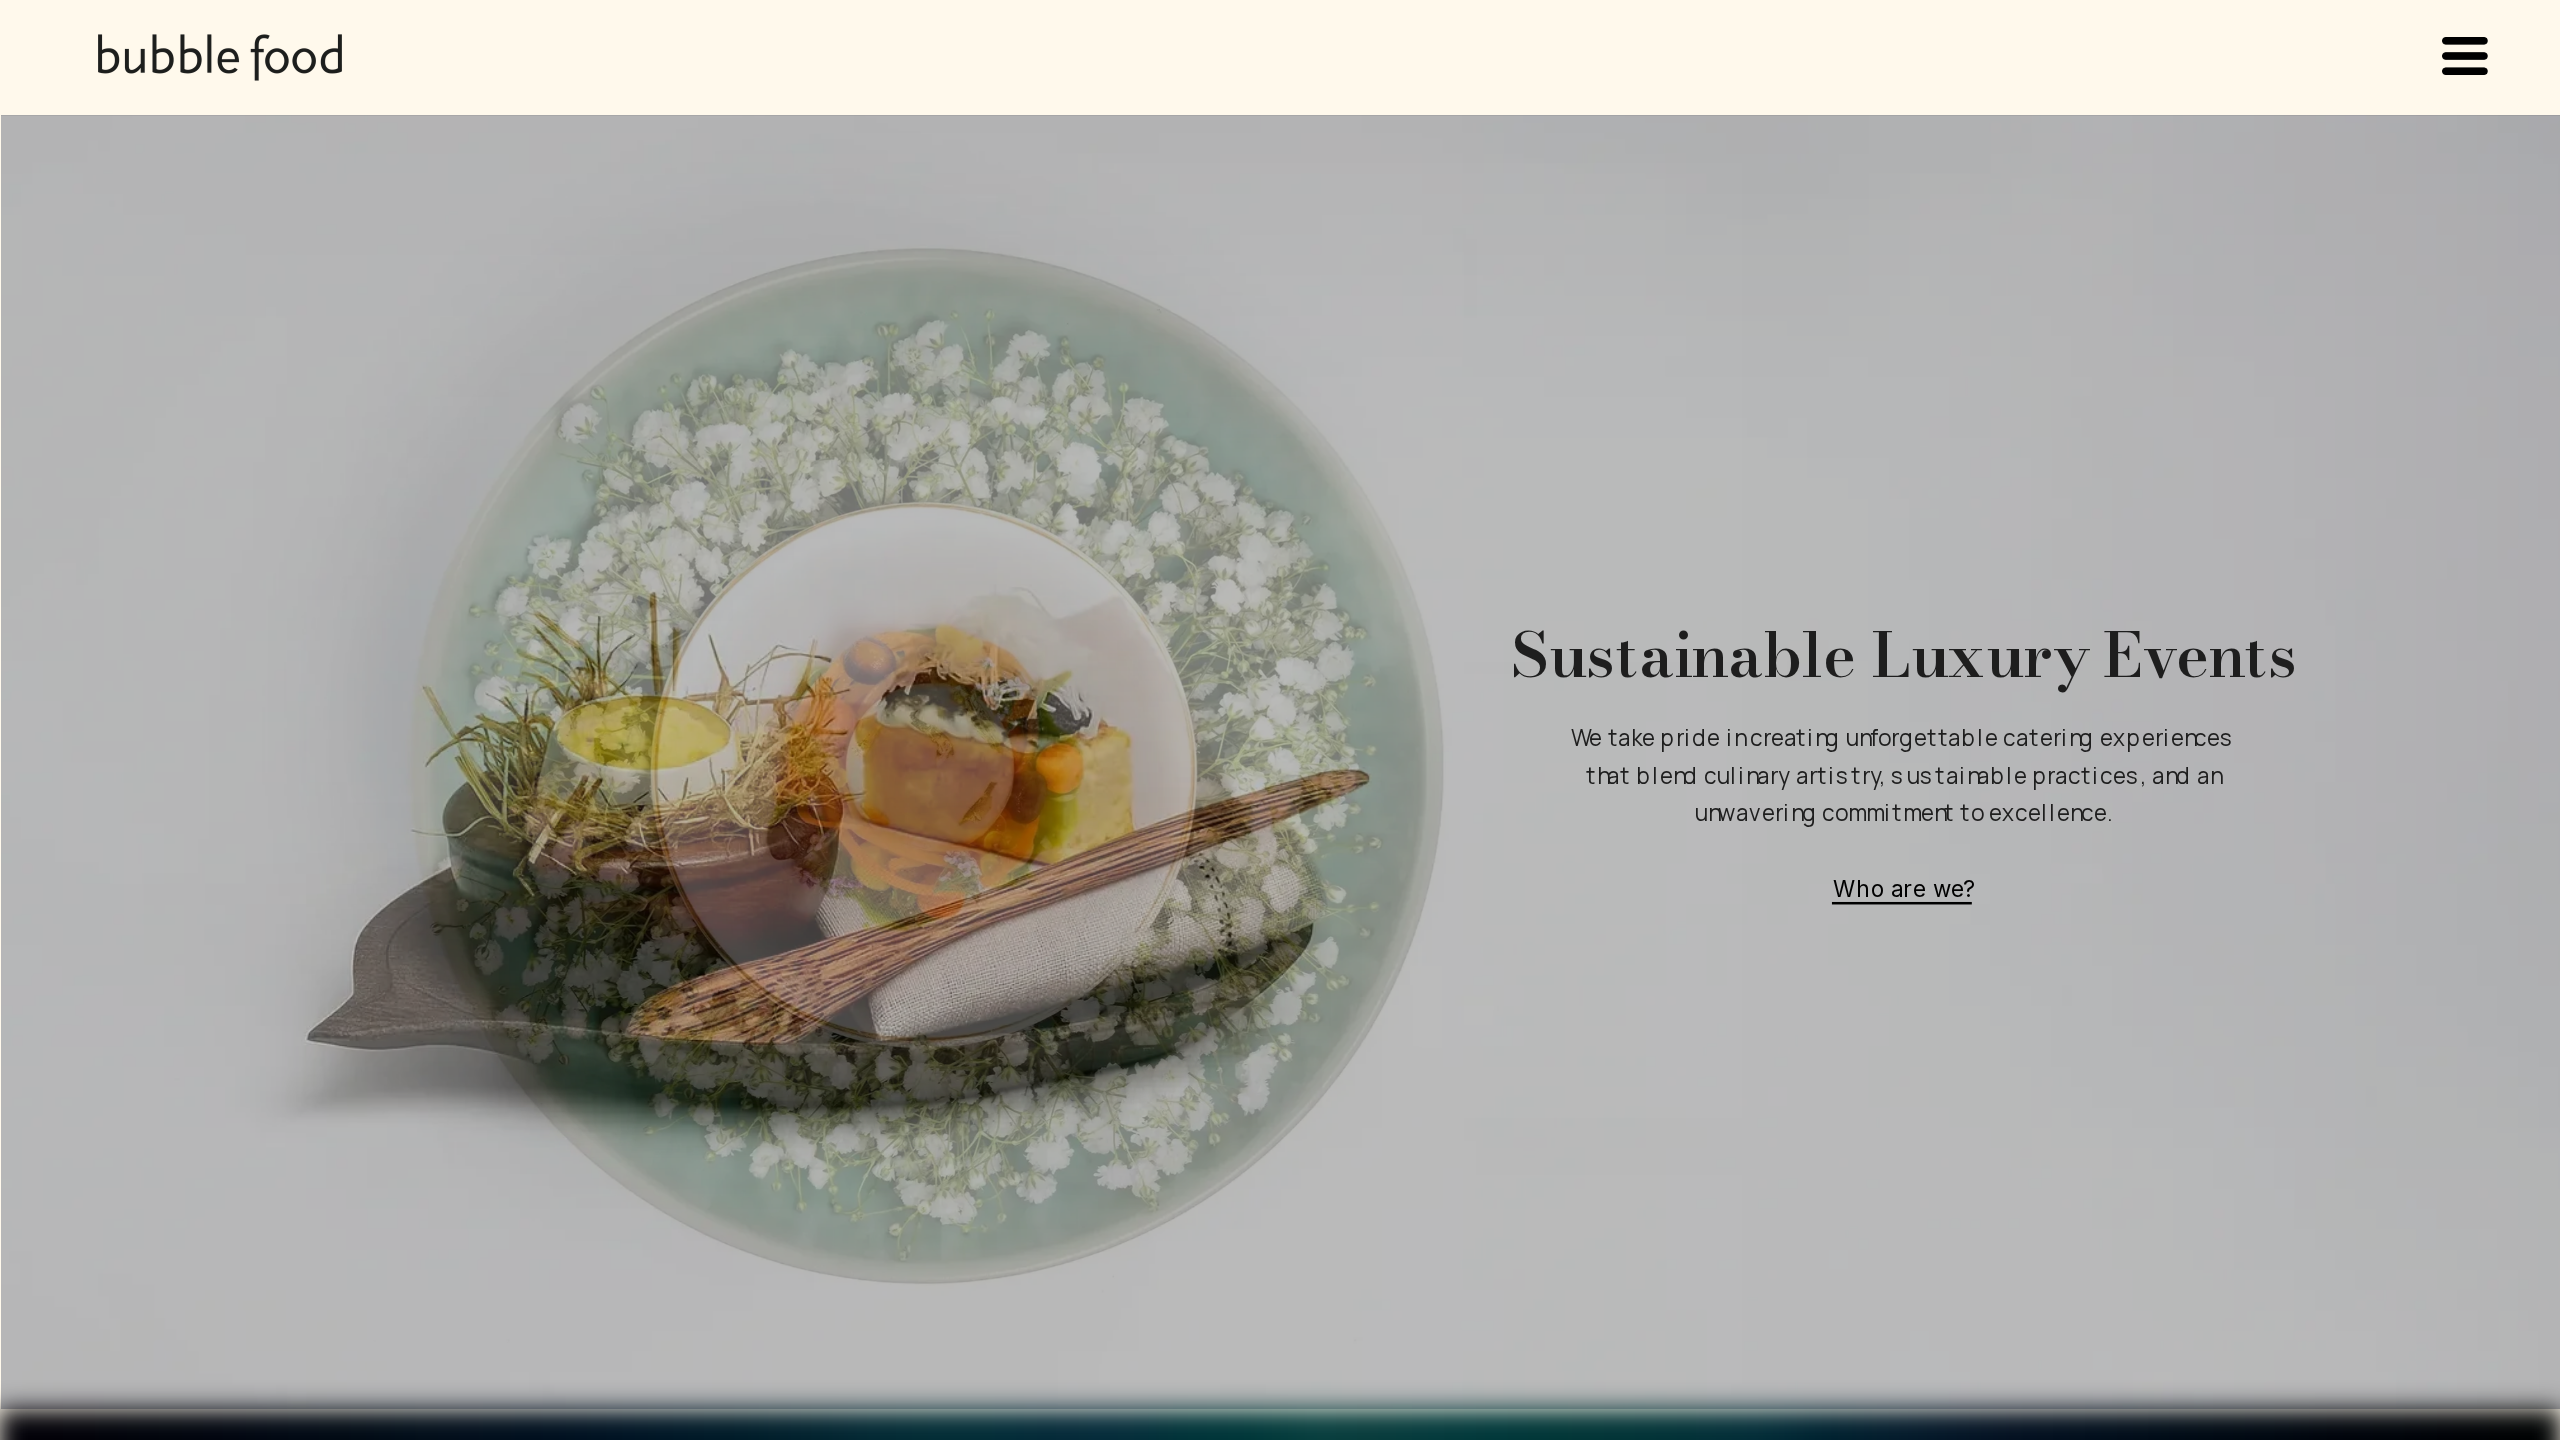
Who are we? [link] (1903, 887)
